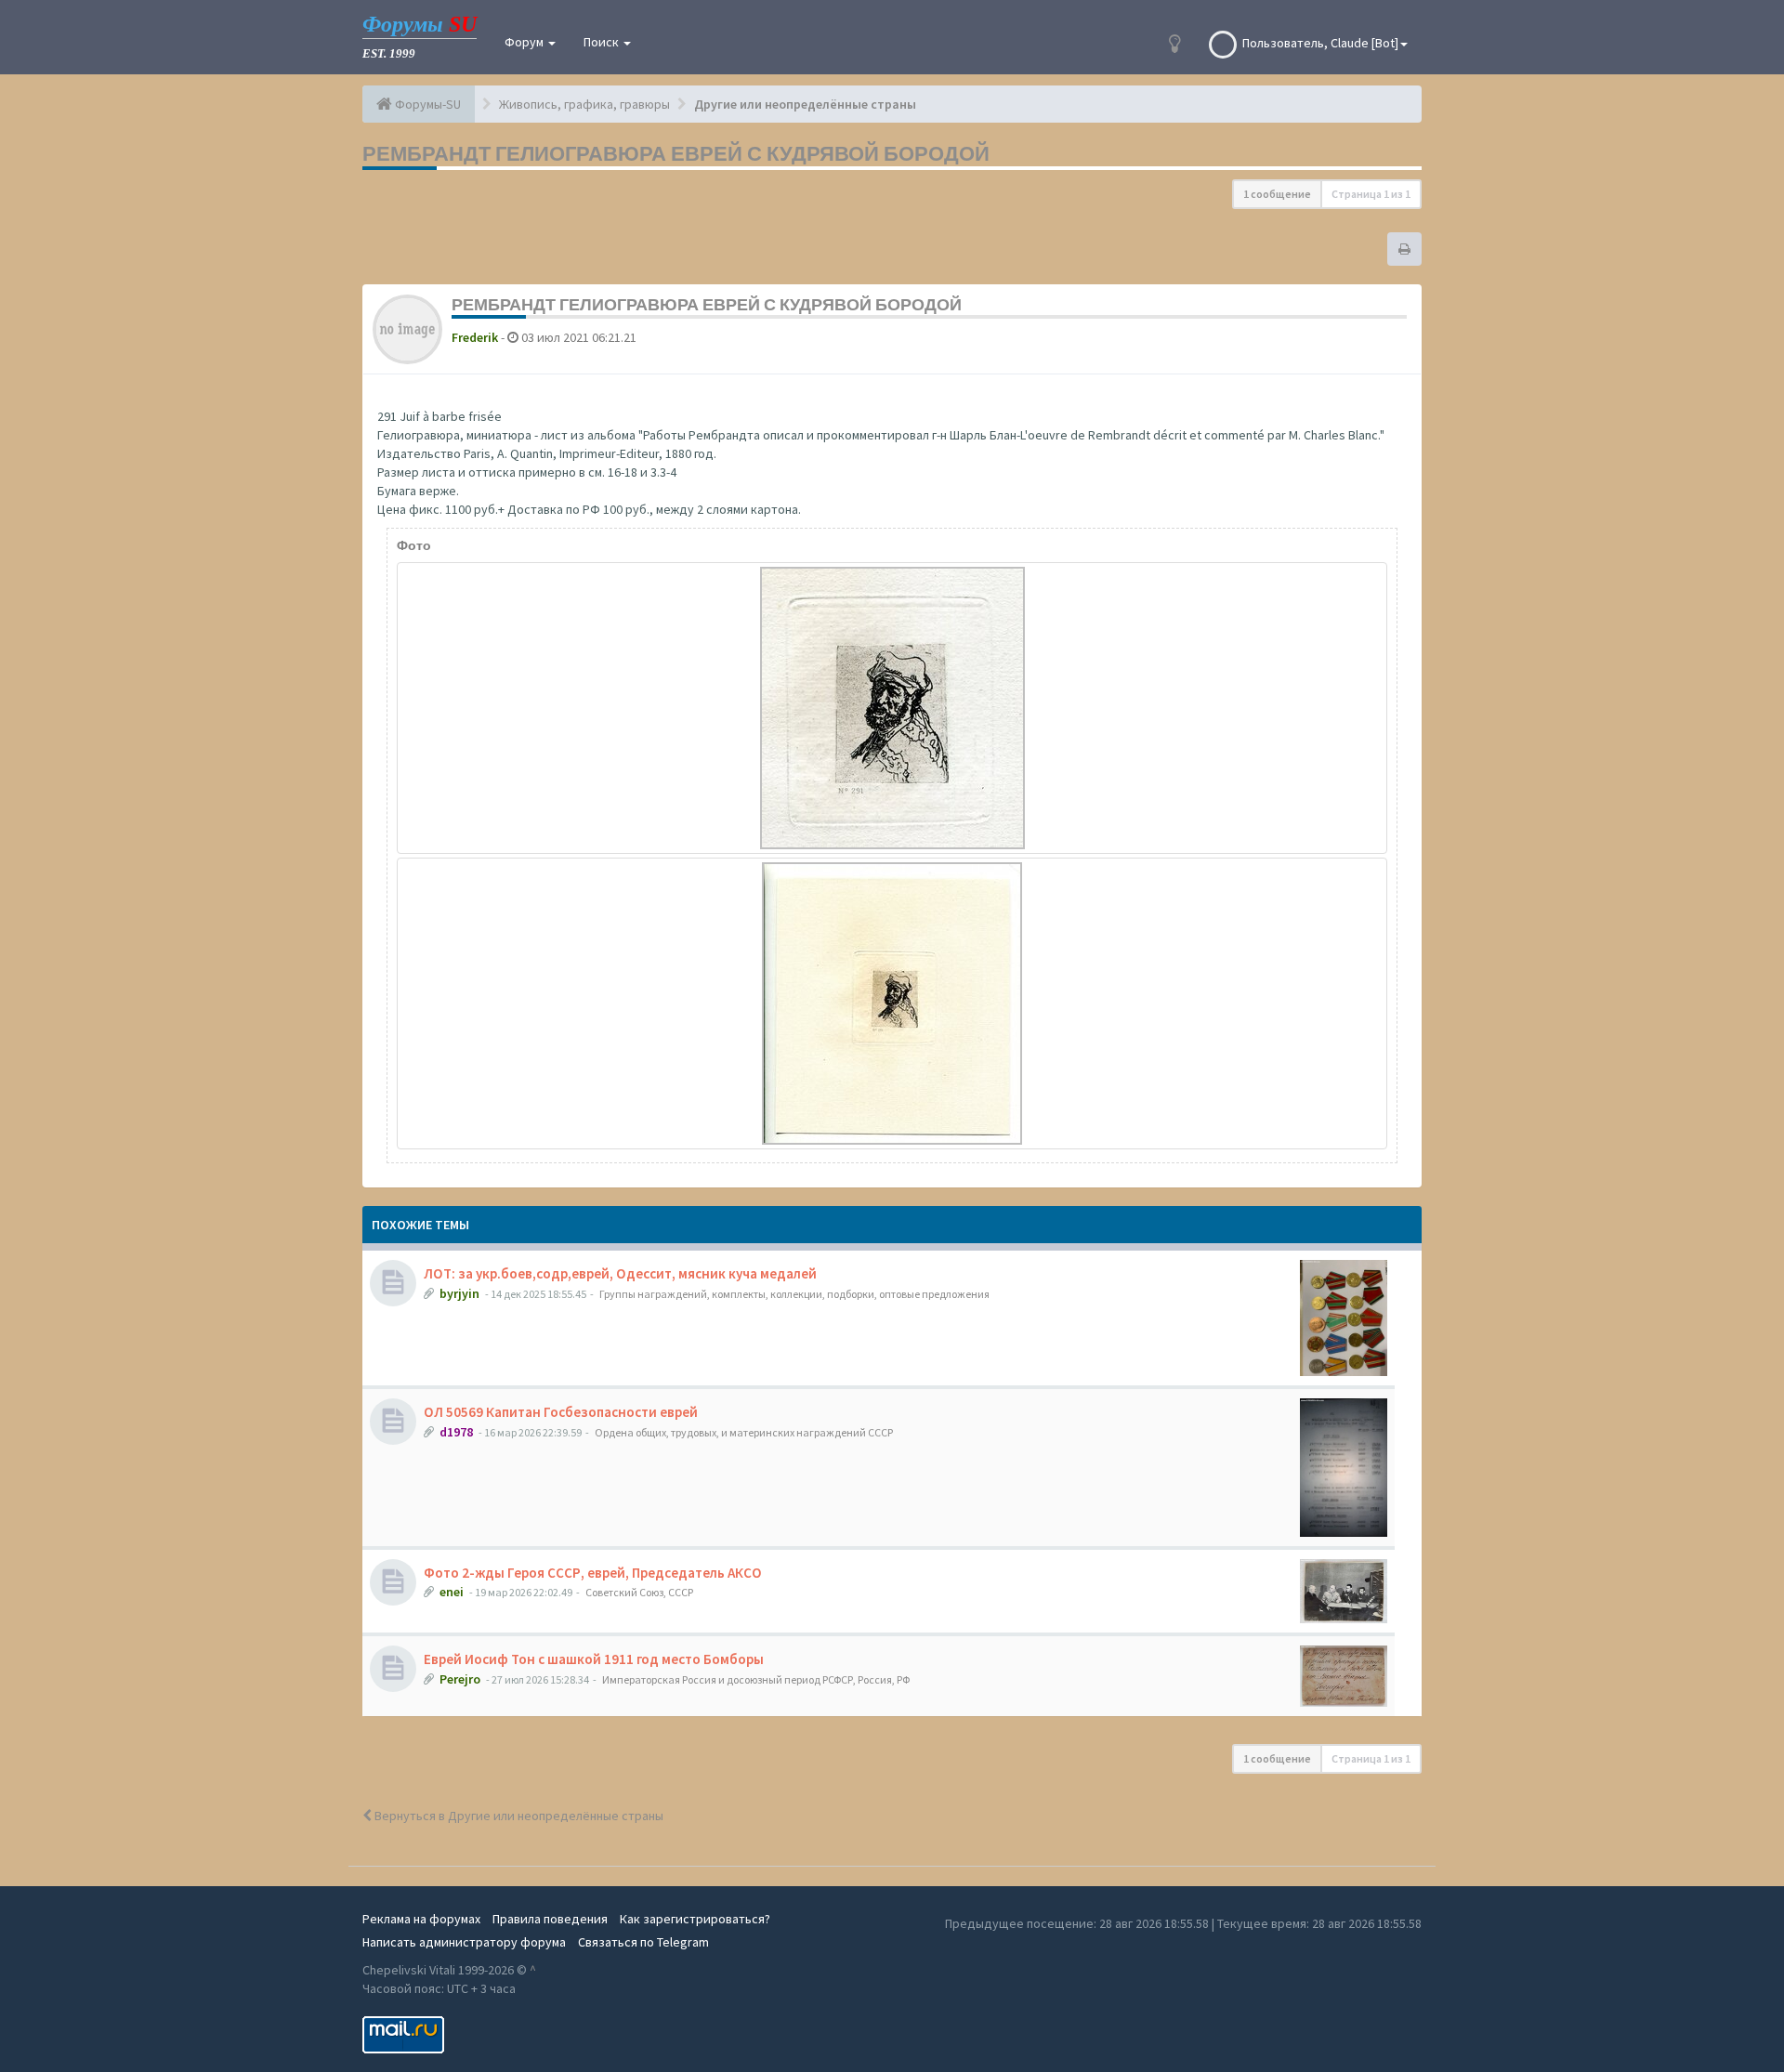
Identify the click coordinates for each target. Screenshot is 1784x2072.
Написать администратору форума (464, 1942)
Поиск (603, 42)
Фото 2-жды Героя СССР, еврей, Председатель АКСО (593, 1573)
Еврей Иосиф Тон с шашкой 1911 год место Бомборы (594, 1659)
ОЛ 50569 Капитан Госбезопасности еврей (561, 1412)
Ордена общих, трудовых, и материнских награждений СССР (744, 1432)
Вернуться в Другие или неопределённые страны (518, 1816)
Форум (525, 42)
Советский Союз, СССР (639, 1592)
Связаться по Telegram (643, 1942)
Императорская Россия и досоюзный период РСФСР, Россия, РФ (756, 1679)
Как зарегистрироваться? (695, 1919)
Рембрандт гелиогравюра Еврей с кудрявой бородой (676, 153)
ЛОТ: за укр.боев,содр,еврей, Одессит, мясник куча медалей (620, 1273)
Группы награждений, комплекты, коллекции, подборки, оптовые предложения (794, 1294)
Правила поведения (550, 1919)
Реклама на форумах (421, 1919)
